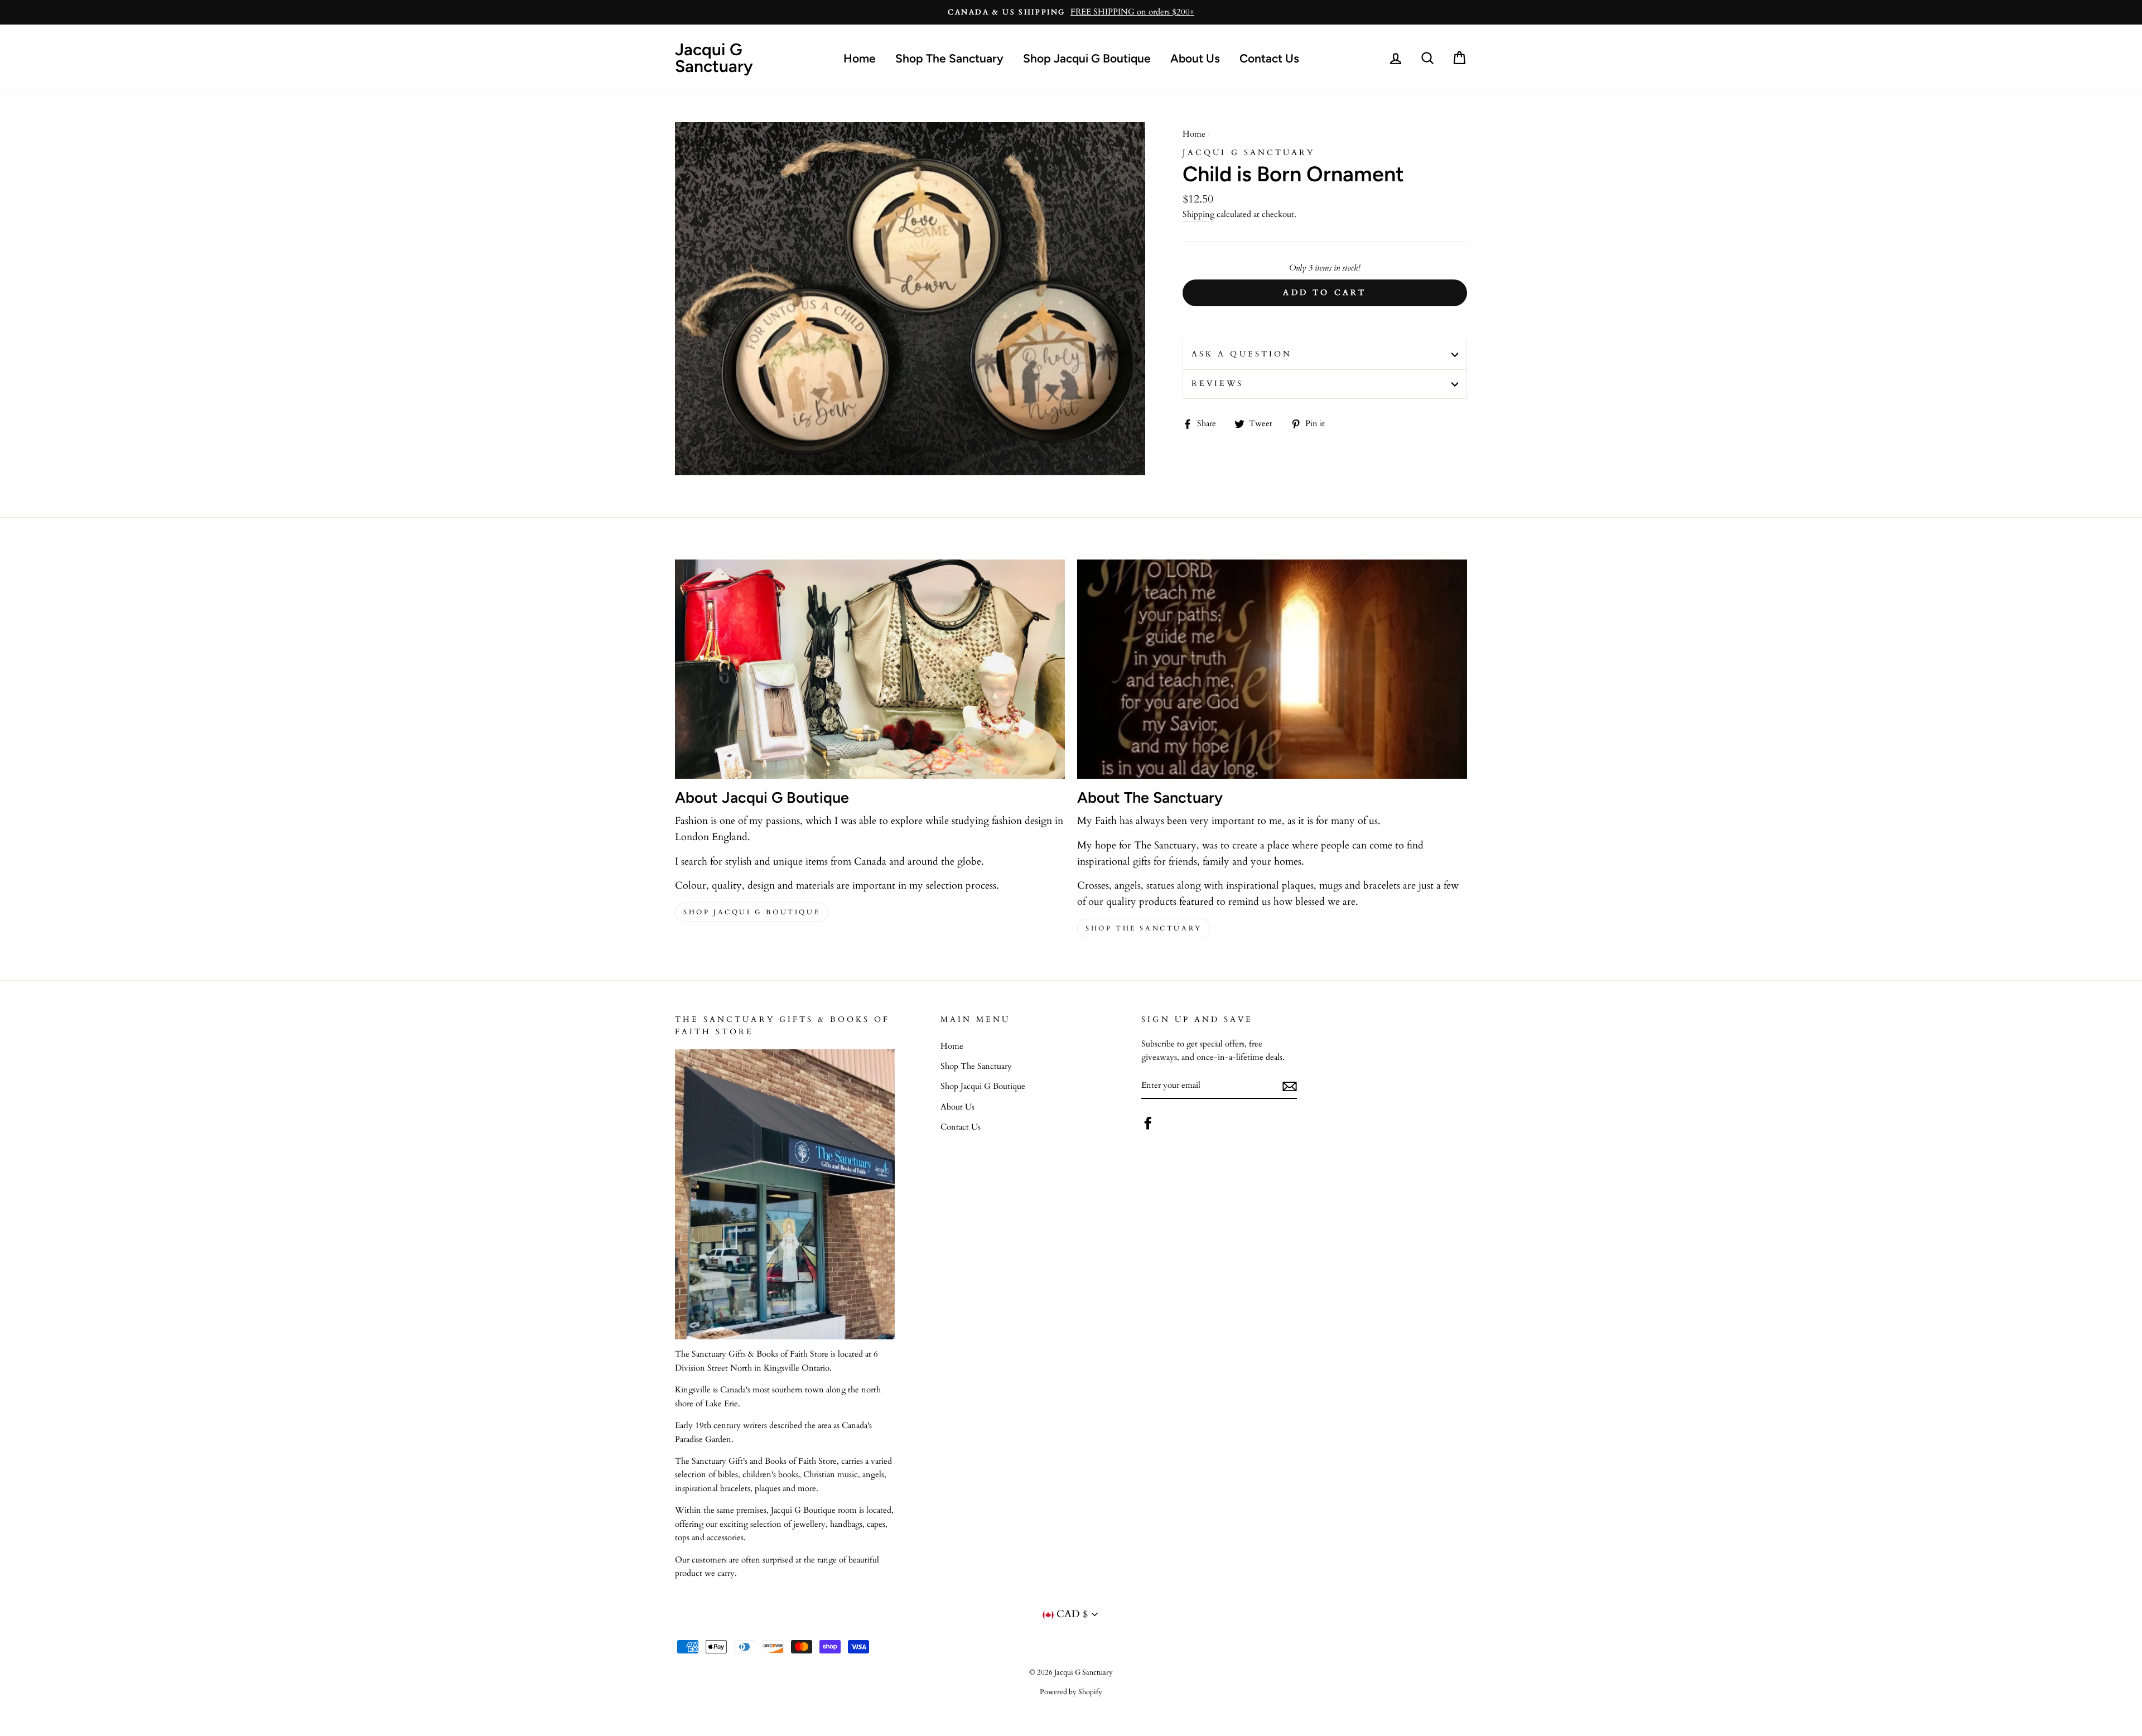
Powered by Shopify (1071, 1692)
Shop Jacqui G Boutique (1087, 58)
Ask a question (1242, 354)
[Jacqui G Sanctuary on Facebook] (1148, 1123)
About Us (1195, 58)
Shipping (1198, 214)
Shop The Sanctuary (949, 58)
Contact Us (1269, 58)
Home (860, 58)
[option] (1071, 12)
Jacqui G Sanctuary (714, 58)
